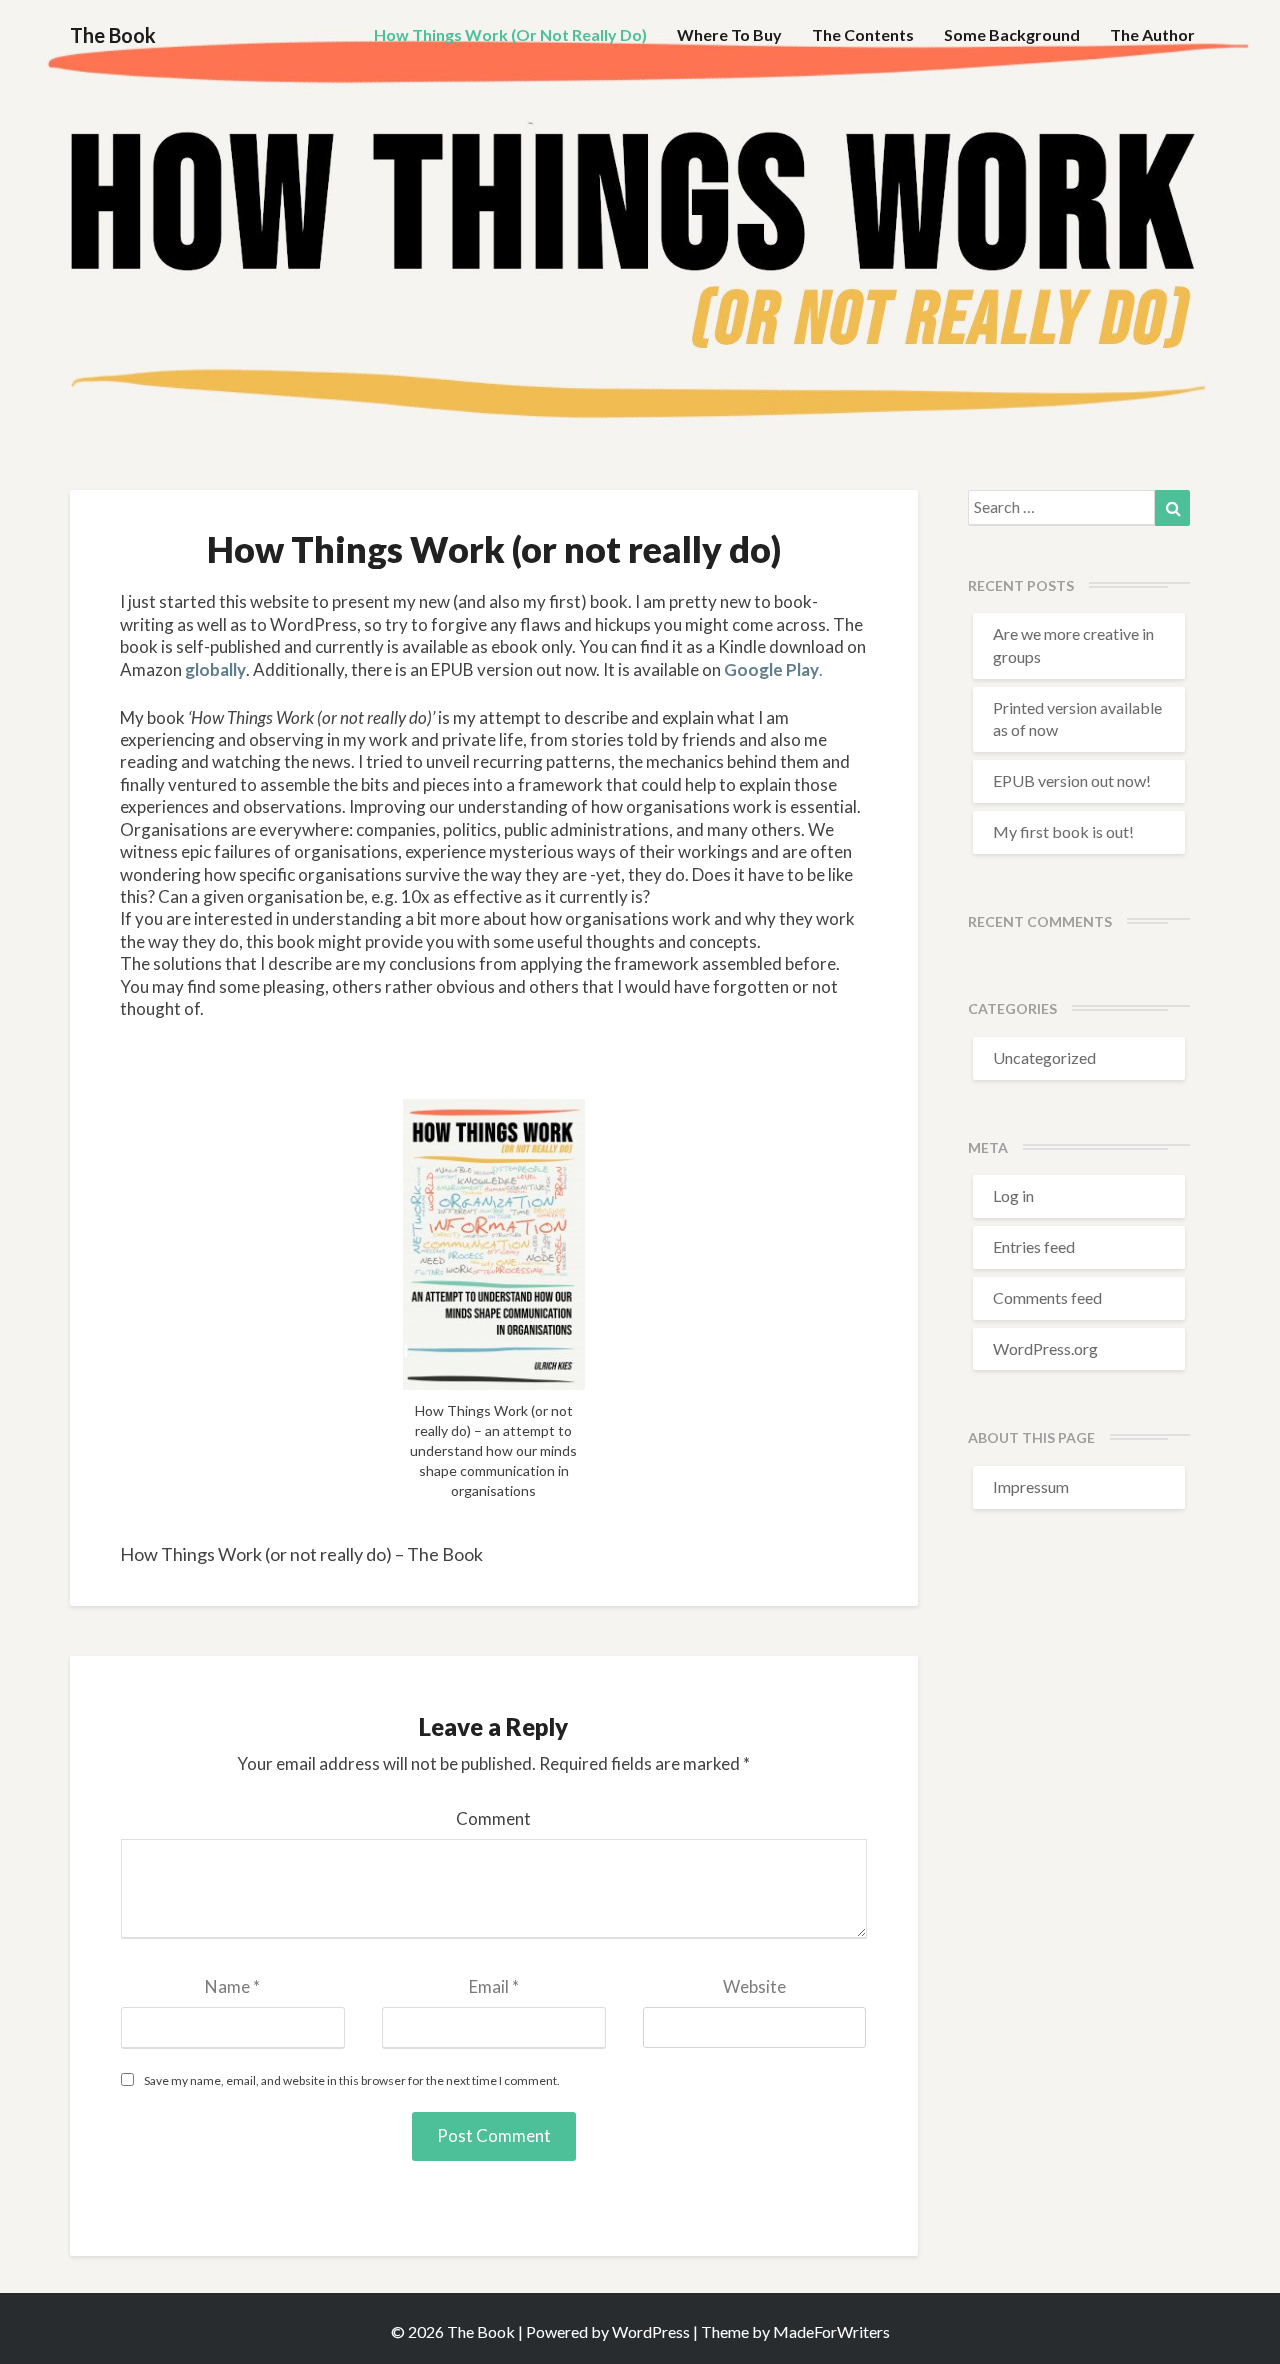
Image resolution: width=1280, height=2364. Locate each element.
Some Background (1012, 34)
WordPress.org (1045, 1348)
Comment (493, 1818)
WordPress (651, 2331)
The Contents (863, 34)
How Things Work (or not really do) (510, 34)
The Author (1152, 34)
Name (232, 1986)
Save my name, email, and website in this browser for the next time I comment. (352, 2080)
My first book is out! (1063, 831)
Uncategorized (1044, 1057)
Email (494, 1986)
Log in (1013, 1195)
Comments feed (1047, 1297)
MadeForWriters (831, 2331)
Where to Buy (729, 34)
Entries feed (1034, 1246)
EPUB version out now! (1072, 780)
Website (754, 1986)
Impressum (1031, 1486)
